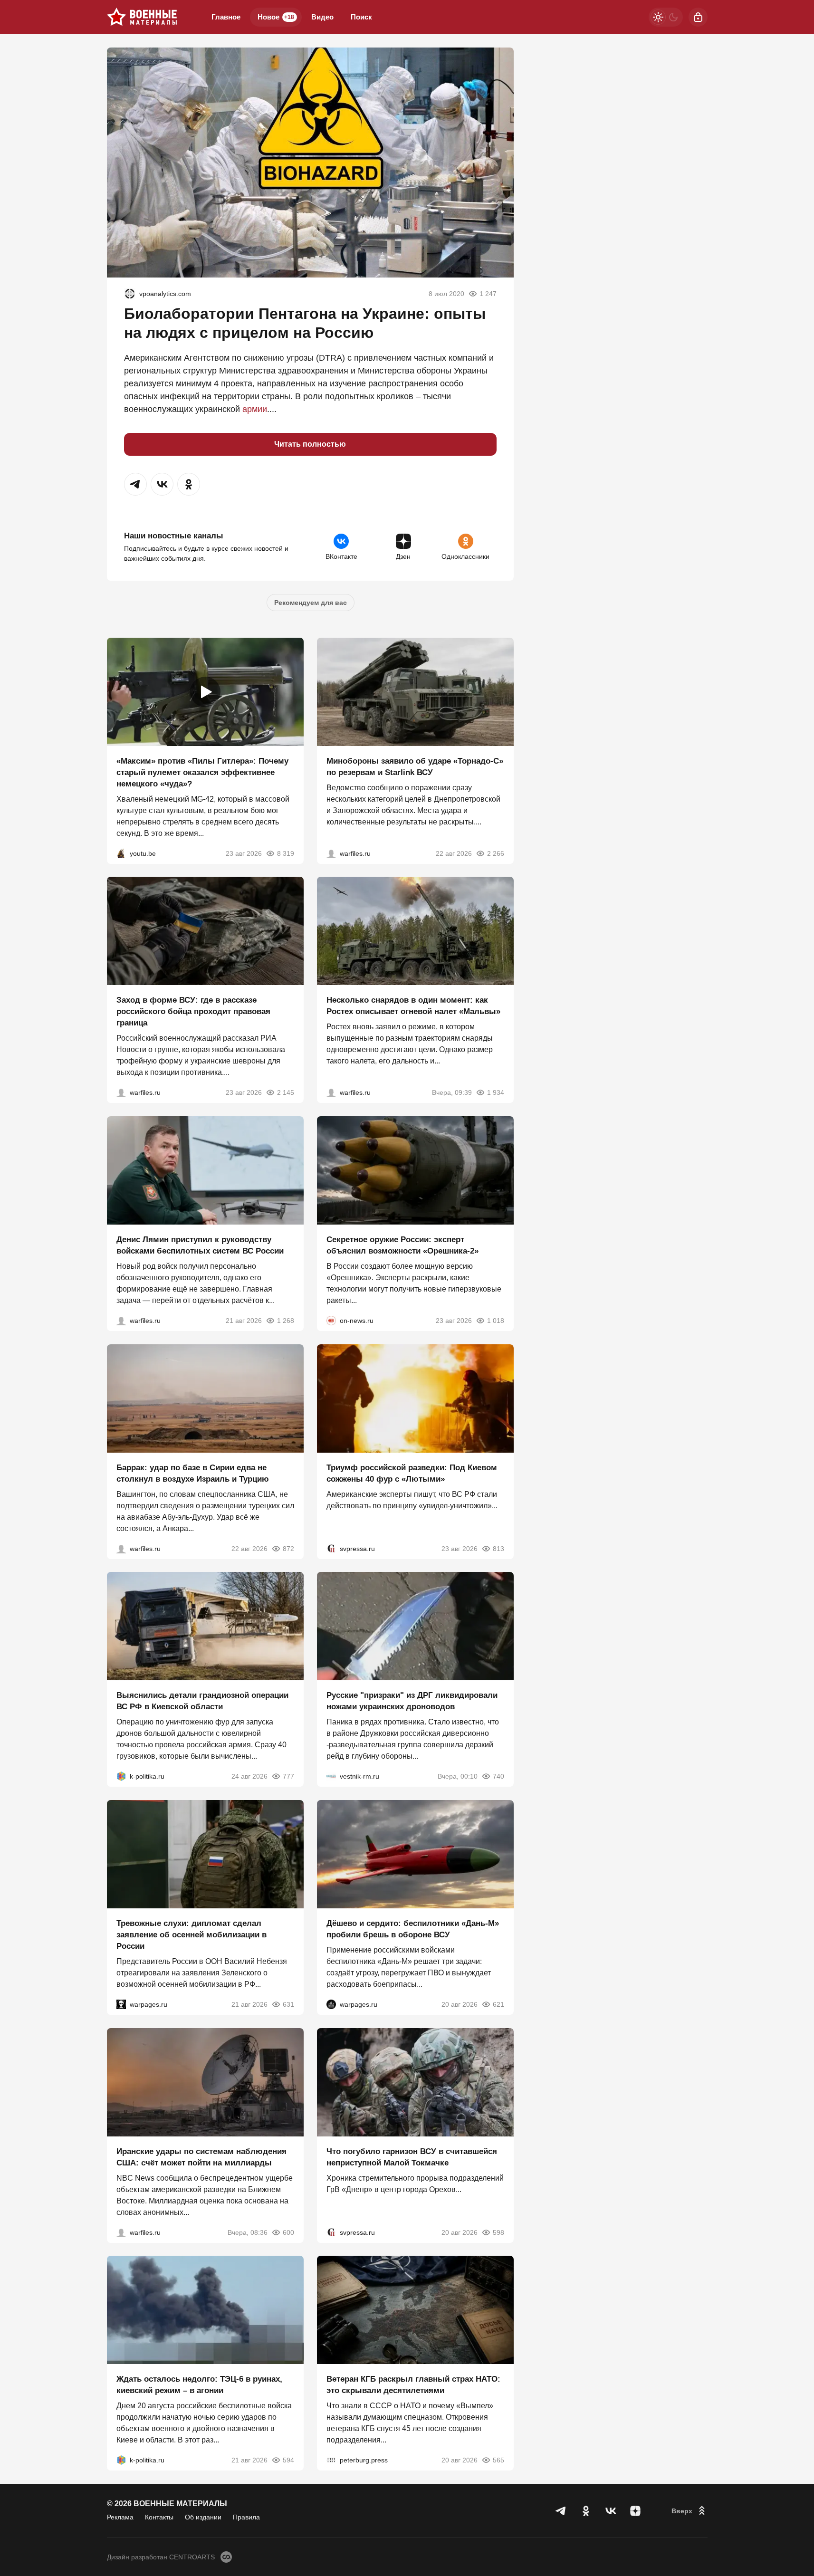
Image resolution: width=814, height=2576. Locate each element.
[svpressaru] (331, 1548)
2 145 (286, 1092)
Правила (246, 2517)
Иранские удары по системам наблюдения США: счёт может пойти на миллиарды (201, 2157)
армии (255, 409)
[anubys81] (121, 853)
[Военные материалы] (142, 17)
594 (288, 2460)
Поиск (361, 17)
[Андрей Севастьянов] (331, 1092)
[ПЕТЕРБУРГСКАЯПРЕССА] (331, 2460)
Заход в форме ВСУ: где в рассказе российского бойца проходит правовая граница (193, 1011)
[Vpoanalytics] (130, 294)
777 (288, 1776)
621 (498, 2004)
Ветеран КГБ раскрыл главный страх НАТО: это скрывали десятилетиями (413, 2385)
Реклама (120, 2517)
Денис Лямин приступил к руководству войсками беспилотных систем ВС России (200, 1245)
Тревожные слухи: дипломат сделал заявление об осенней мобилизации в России (192, 1935)
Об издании (203, 2517)
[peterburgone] (331, 2004)
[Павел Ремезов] (121, 1092)
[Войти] (698, 17)
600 (288, 2232)
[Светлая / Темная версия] (666, 17)
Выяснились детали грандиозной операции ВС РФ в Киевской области (202, 1701)
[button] (135, 484)
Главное (226, 17)
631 (288, 2004)
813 (498, 1548)
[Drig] (331, 1776)
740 (498, 1776)
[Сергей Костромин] (331, 853)
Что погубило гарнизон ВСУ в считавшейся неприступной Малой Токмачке (412, 2157)
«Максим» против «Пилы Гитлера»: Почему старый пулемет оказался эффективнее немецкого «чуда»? (202, 772)
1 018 (496, 1321)
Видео (322, 17)
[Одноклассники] (586, 2511)
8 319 (286, 853)
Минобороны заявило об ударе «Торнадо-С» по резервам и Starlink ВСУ (415, 766)
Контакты (159, 2517)
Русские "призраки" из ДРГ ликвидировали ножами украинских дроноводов (412, 1701)
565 (498, 2460)
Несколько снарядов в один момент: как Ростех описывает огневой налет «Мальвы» (413, 1006)
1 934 (496, 1092)
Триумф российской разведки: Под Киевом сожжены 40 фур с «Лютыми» (412, 1473)
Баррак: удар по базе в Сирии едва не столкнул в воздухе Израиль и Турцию (193, 1473)
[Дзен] (635, 2511)
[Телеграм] (561, 2511)
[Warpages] (121, 2004)
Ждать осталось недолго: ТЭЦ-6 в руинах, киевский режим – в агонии (199, 2385)
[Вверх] (690, 2511)
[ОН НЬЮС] (331, 1321)
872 (288, 1548)
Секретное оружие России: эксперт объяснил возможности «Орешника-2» (402, 1245)
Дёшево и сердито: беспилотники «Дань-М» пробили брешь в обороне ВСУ (413, 1929)
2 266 (496, 853)
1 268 (286, 1321)
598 (498, 2232)
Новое (276, 17)
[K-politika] (121, 1776)
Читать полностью (310, 444)
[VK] (611, 2511)
